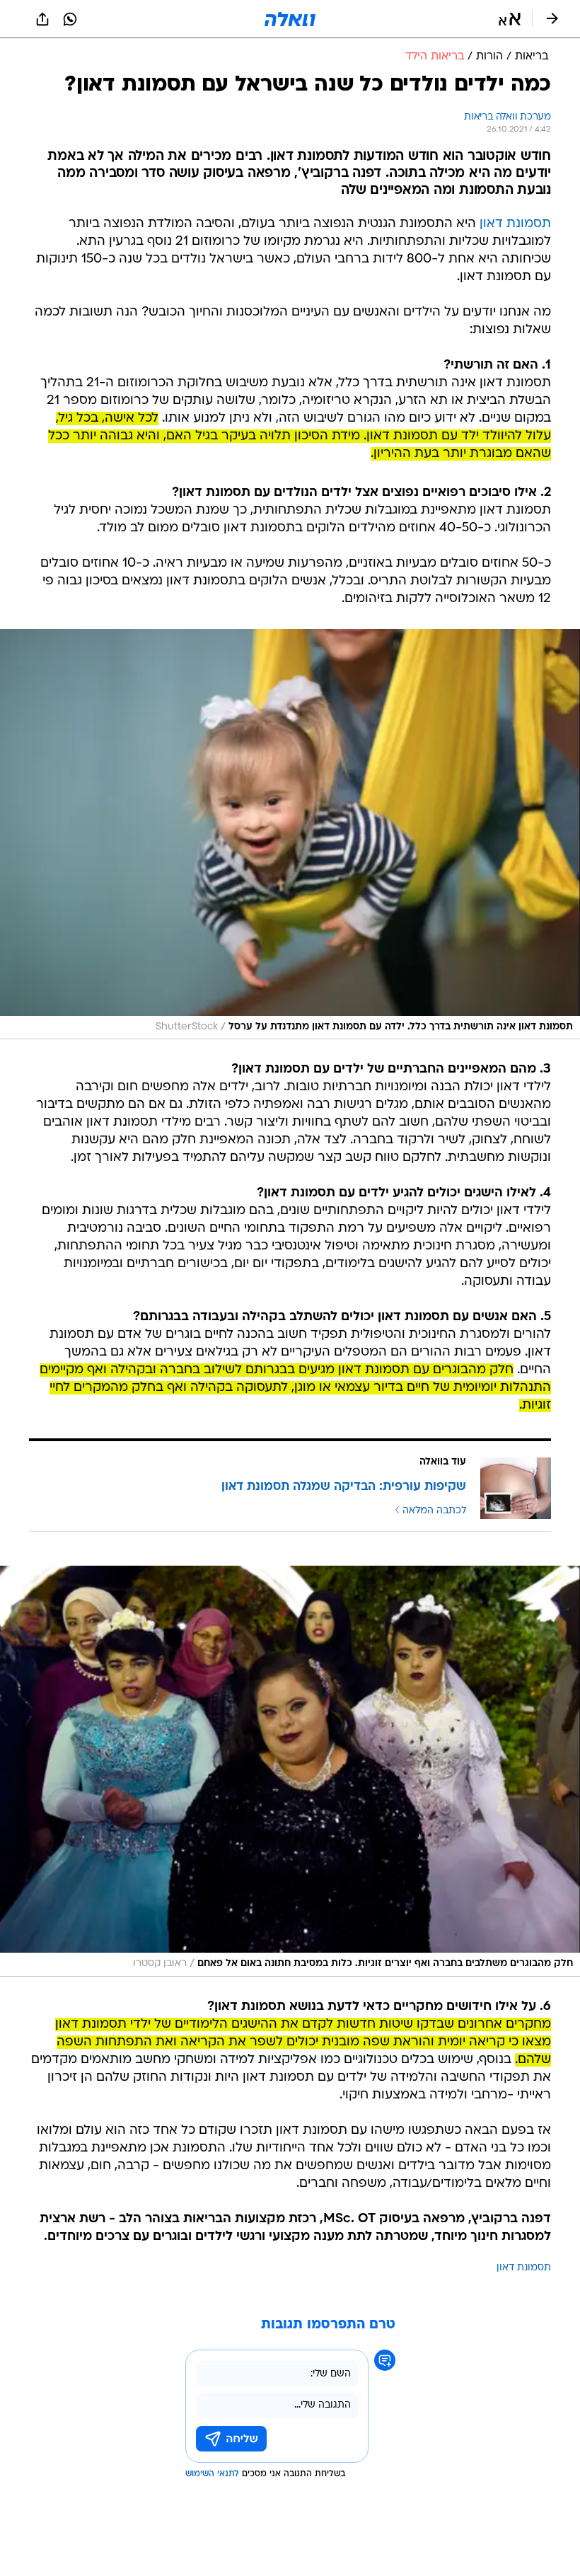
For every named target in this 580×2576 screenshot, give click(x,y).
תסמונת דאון (515, 224)
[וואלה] (290, 19)
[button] (510, 19)
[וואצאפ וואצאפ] (70, 19)
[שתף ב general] (42, 19)
